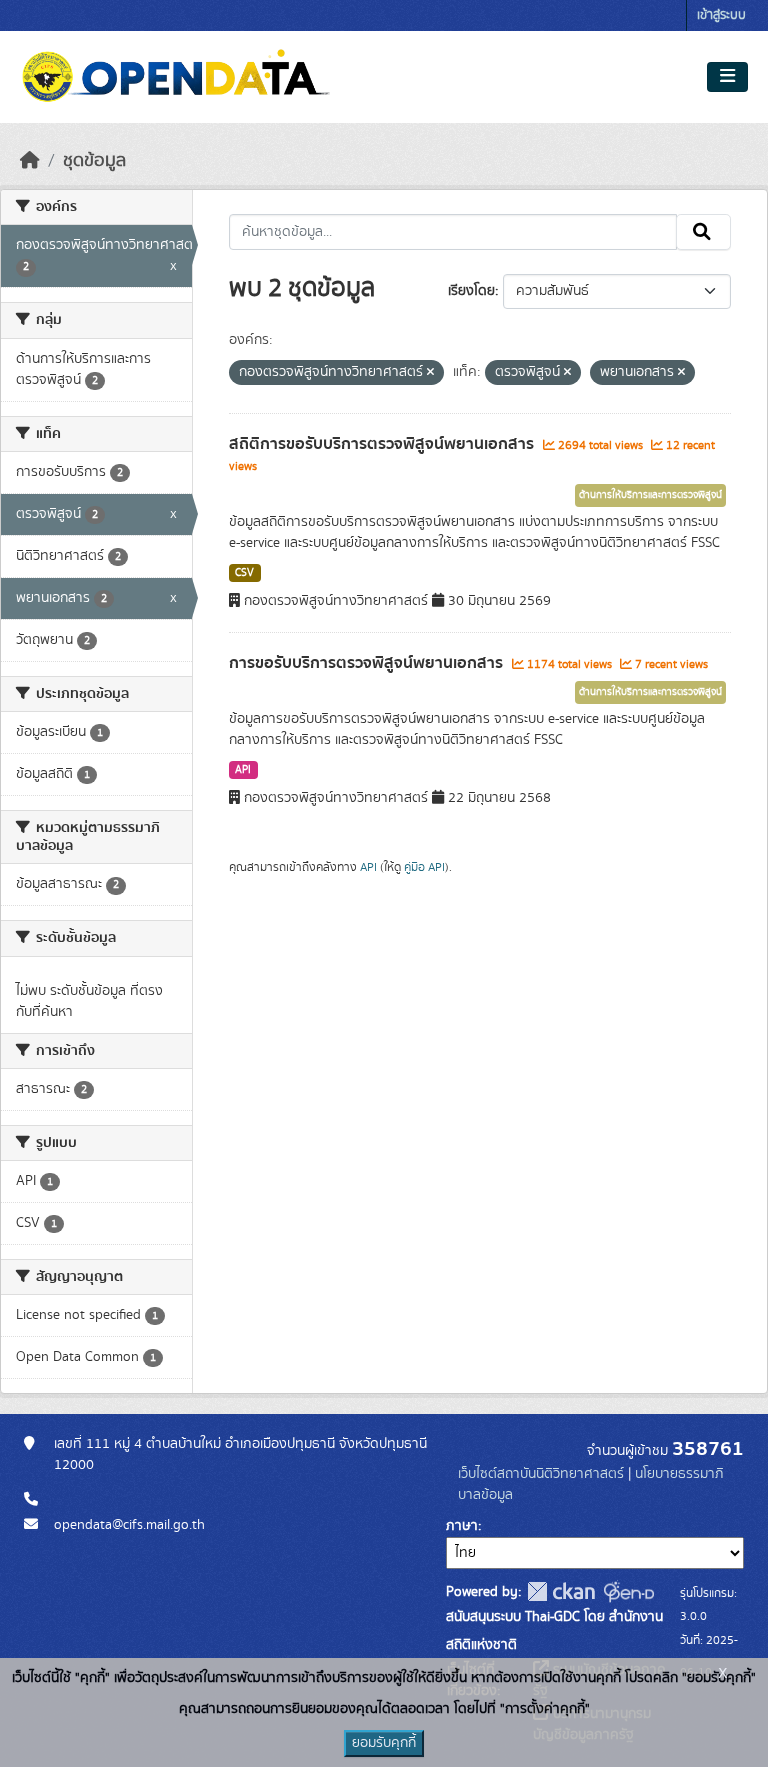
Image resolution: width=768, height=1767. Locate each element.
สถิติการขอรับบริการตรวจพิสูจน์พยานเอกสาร (383, 444)
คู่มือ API (424, 867)
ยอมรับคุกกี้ (384, 1743)
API (243, 770)
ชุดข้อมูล (94, 161)
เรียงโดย (471, 291)
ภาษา (462, 1526)
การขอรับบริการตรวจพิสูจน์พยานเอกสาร (368, 663)
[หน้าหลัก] (30, 161)
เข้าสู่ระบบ (721, 15)
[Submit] (703, 232)
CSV (244, 573)
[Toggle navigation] (727, 77)
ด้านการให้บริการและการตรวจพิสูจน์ (650, 495)
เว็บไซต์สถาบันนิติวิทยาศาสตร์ (541, 1474)
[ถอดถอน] (430, 373)
